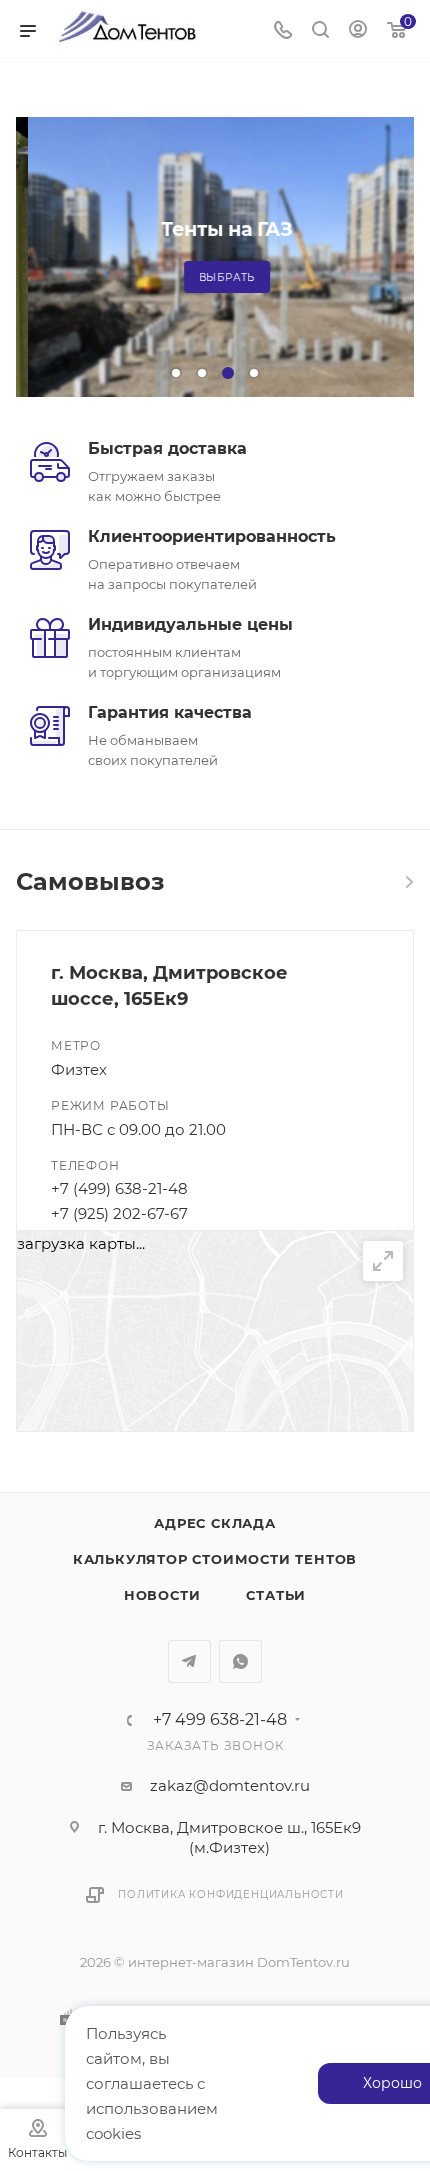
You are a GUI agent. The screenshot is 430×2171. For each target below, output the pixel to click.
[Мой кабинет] (358, 31)
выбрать (215, 277)
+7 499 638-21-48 (220, 1720)
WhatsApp (240, 1661)
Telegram (189, 1661)
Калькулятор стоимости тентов (215, 1559)
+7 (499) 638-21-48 (119, 1188)
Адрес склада (215, 1523)
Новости (162, 1595)
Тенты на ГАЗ (214, 229)
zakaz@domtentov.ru (230, 1785)
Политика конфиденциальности (231, 1894)
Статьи (276, 1595)
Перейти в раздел (408, 882)
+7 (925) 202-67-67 (119, 1213)
